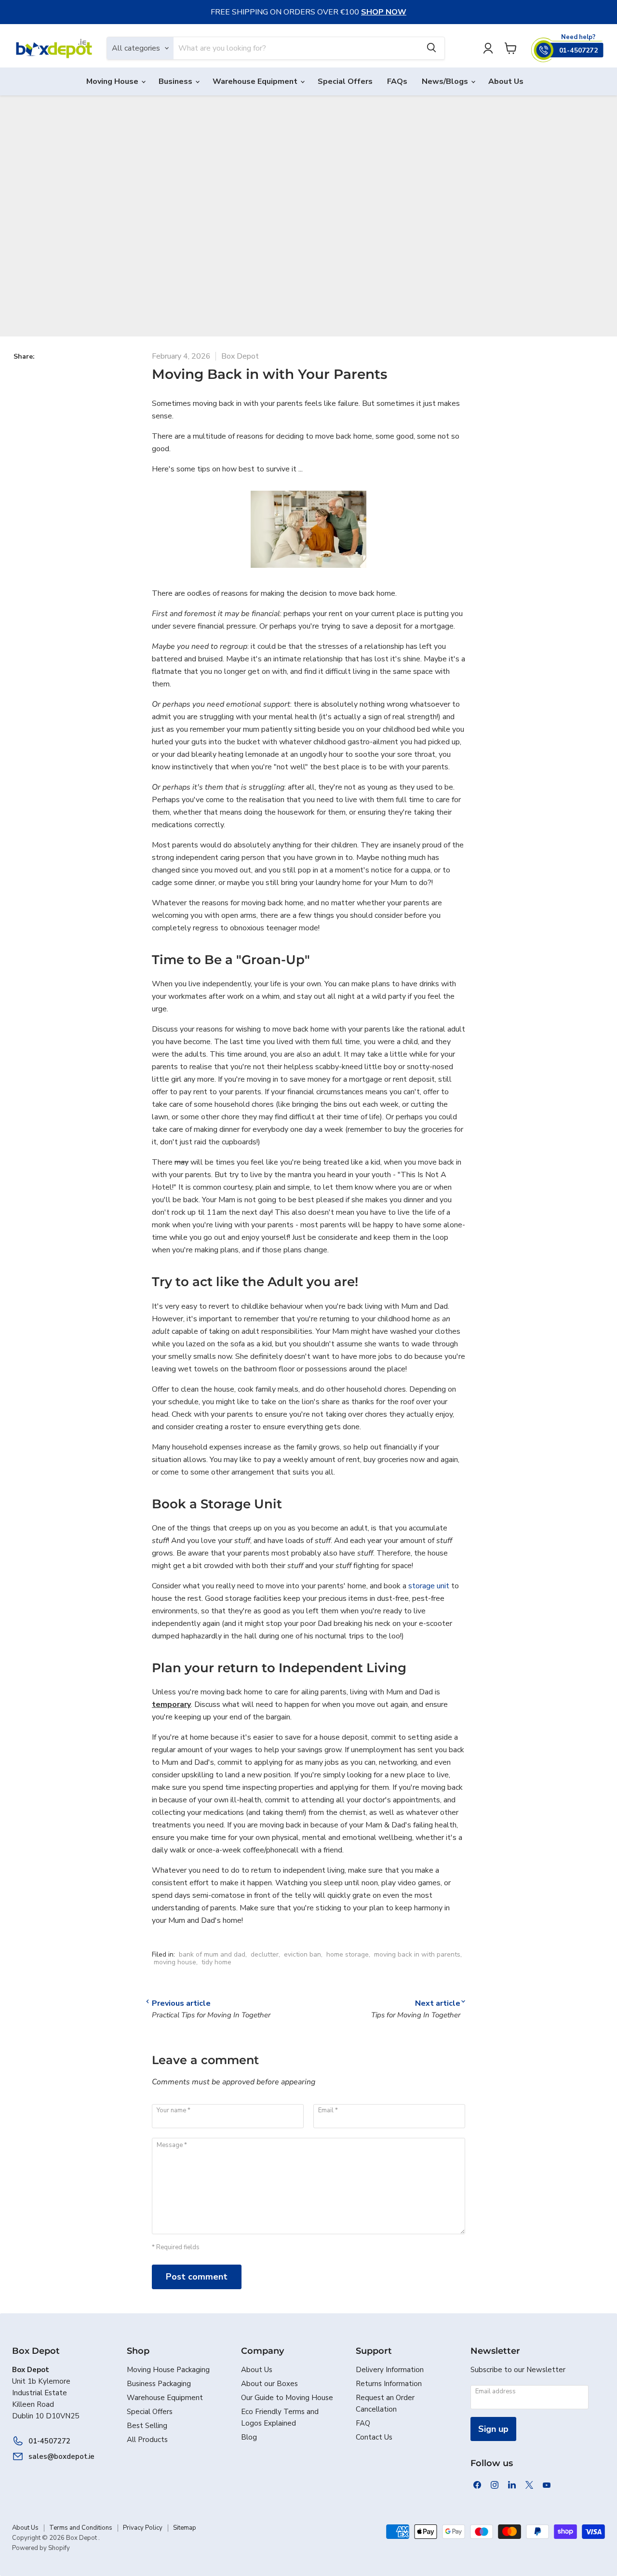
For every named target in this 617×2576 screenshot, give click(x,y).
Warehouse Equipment (256, 81)
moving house (175, 1962)
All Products (147, 2440)
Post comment (197, 2277)
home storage (348, 1954)
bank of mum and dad (212, 1954)
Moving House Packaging (168, 2370)
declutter (265, 1954)
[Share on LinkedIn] (50, 366)
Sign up (493, 2429)
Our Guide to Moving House (287, 2398)
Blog (249, 2437)
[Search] (431, 48)
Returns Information (389, 2384)
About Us (506, 81)
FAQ (363, 2423)
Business (176, 81)
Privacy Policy (143, 2528)
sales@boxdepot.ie (61, 2456)
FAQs (397, 81)
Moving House (113, 81)
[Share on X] (35, 366)
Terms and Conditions (81, 2528)
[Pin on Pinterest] (66, 366)
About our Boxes (269, 2384)
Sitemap (185, 2528)
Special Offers (345, 81)
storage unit (429, 1586)
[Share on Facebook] (19, 366)
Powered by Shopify (41, 2548)
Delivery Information (390, 2370)
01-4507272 (49, 2441)
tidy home (216, 1962)
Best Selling (147, 2426)
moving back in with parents (417, 1954)
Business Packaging (159, 2384)
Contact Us (374, 2437)
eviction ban (302, 1954)
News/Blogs (446, 81)
